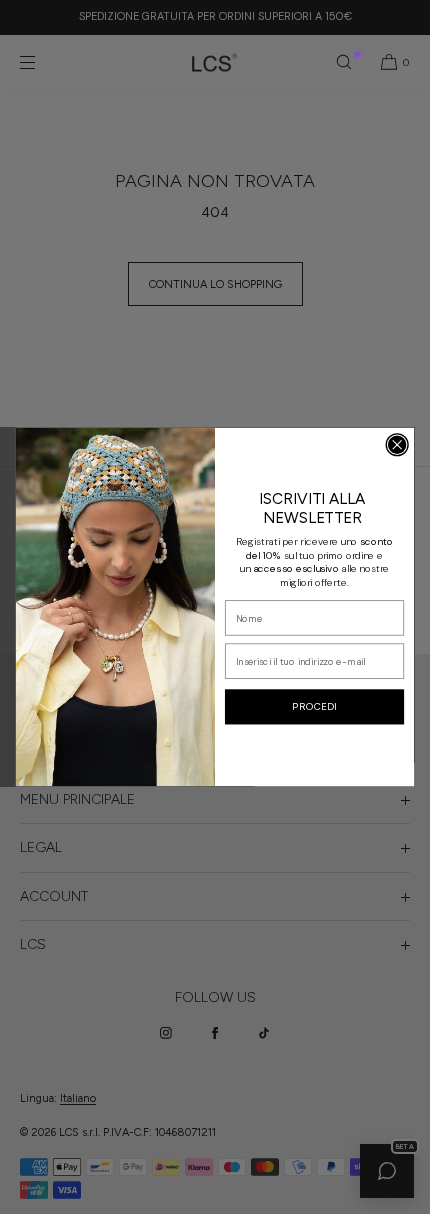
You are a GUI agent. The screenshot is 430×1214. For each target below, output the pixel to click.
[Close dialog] (397, 444)
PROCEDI (314, 707)
